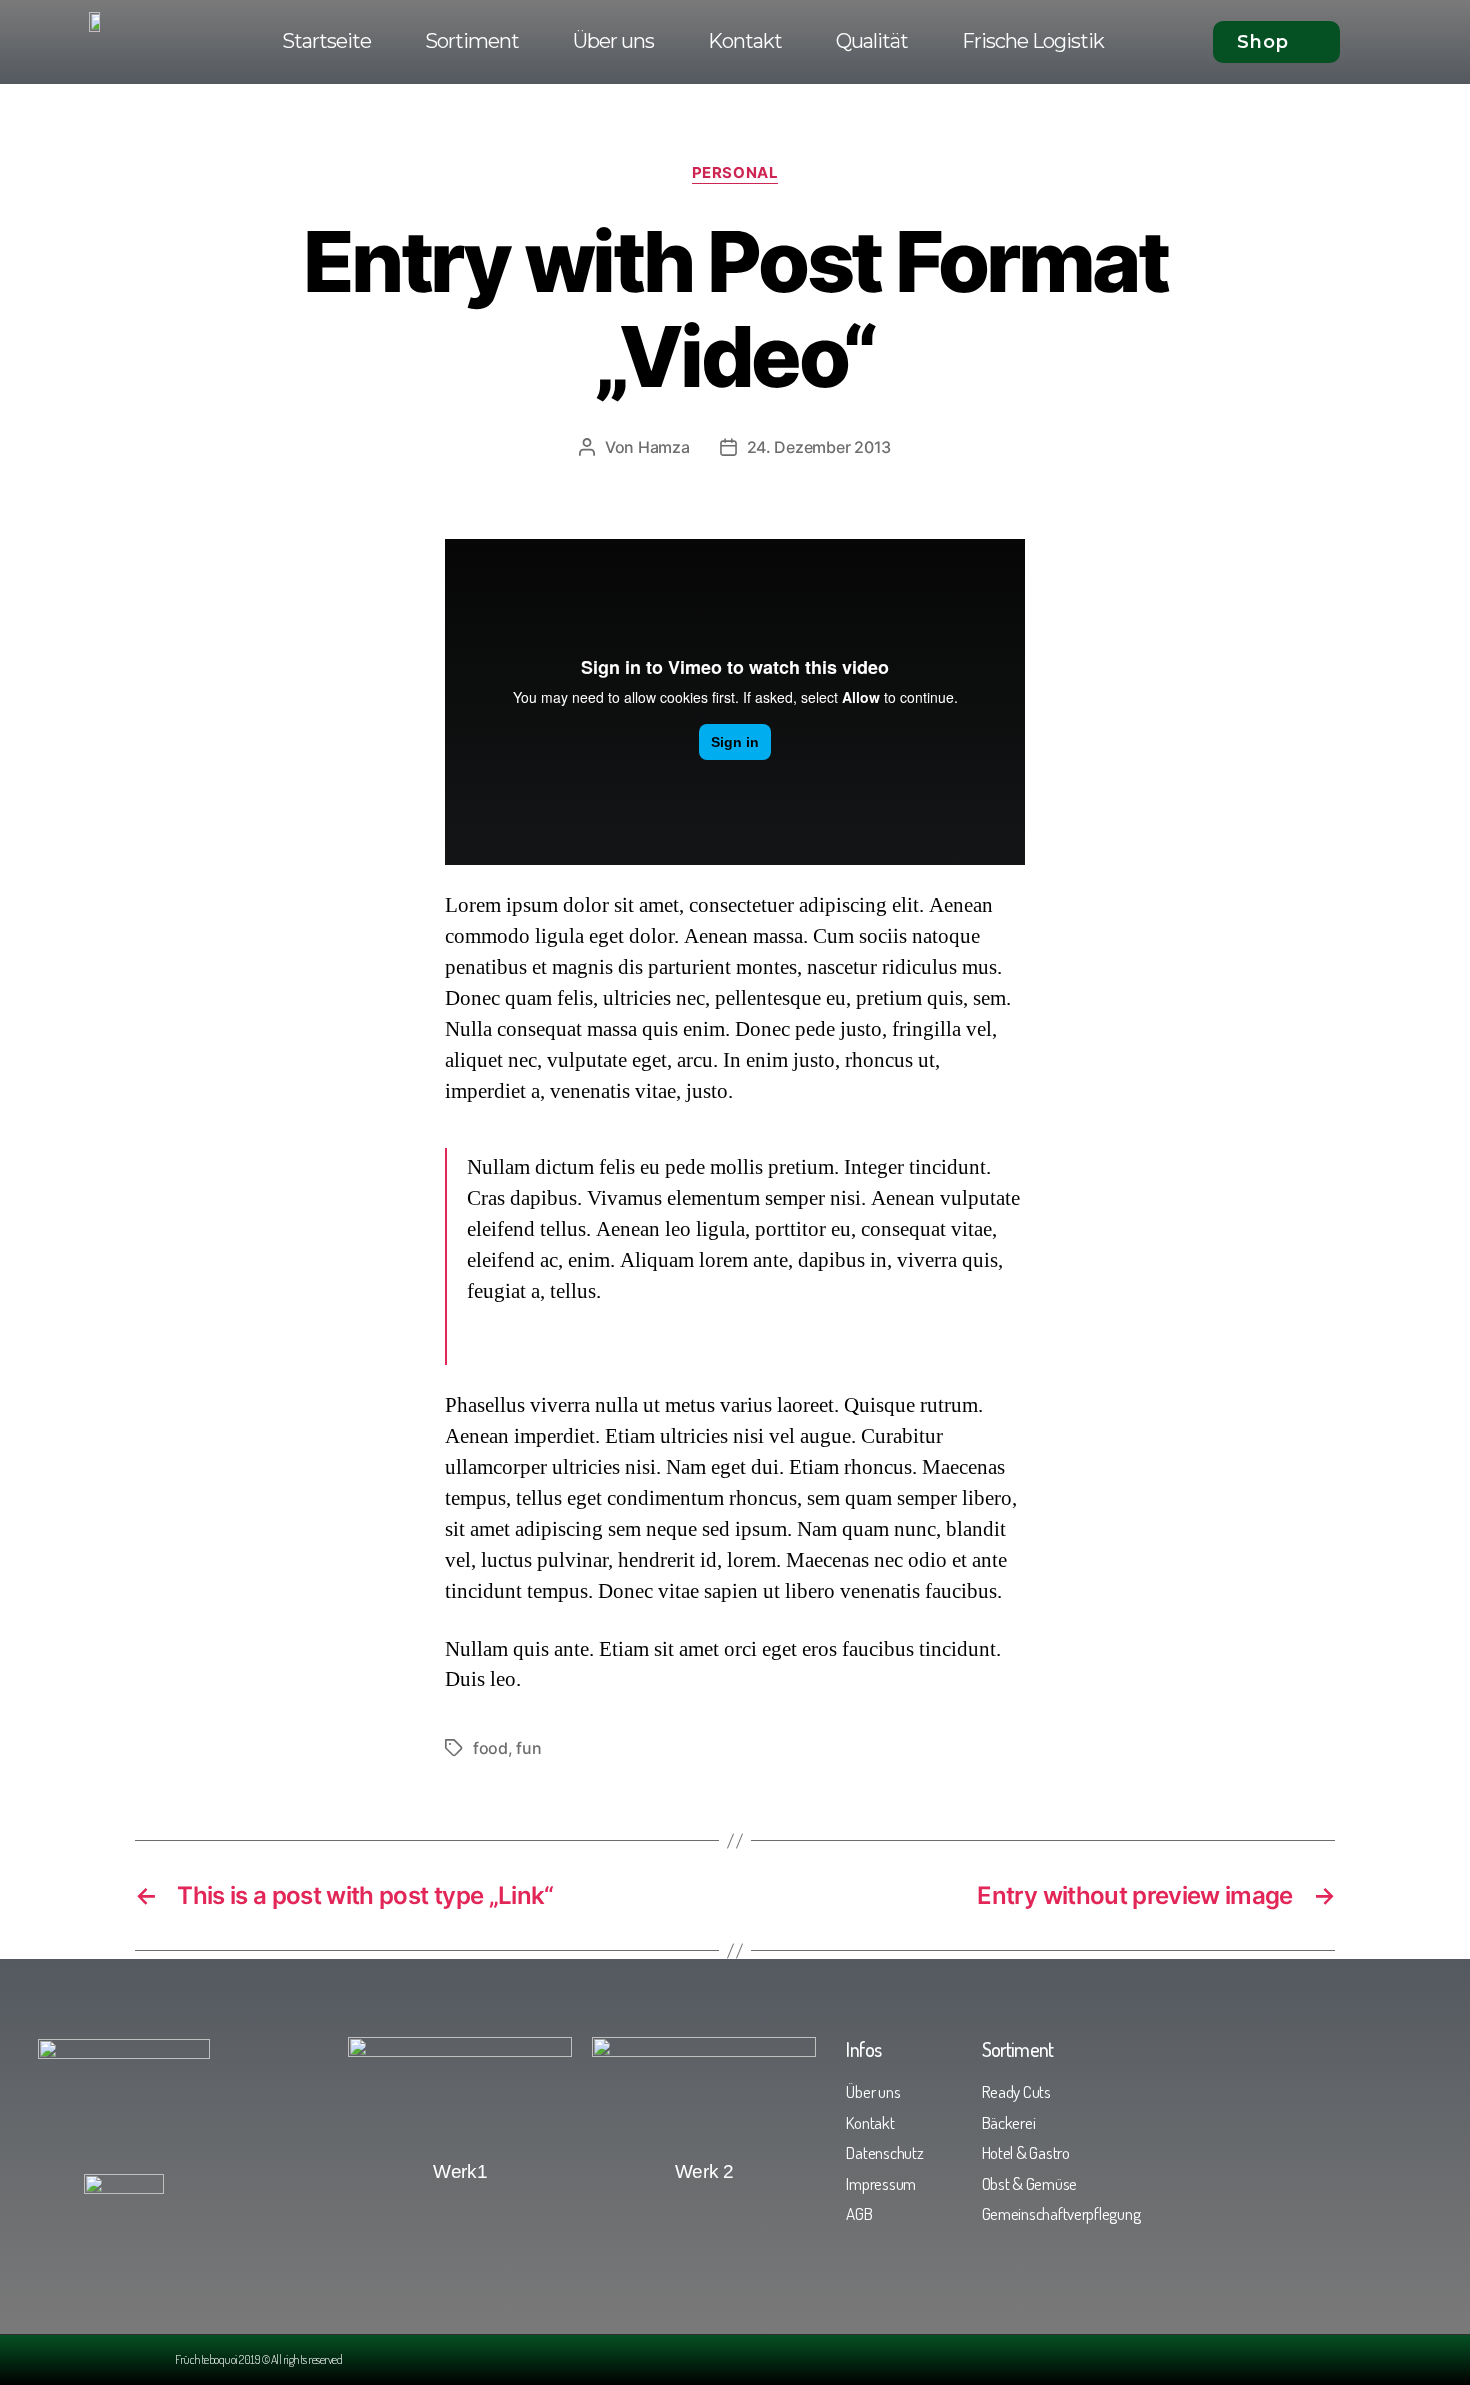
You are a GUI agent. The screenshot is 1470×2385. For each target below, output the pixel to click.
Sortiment (472, 41)
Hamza (664, 447)
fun (528, 1748)
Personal (735, 173)
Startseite (326, 41)
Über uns (613, 41)
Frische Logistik (1033, 41)
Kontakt (745, 41)
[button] (1276, 42)
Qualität (872, 41)
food (490, 1748)
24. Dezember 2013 (819, 447)
